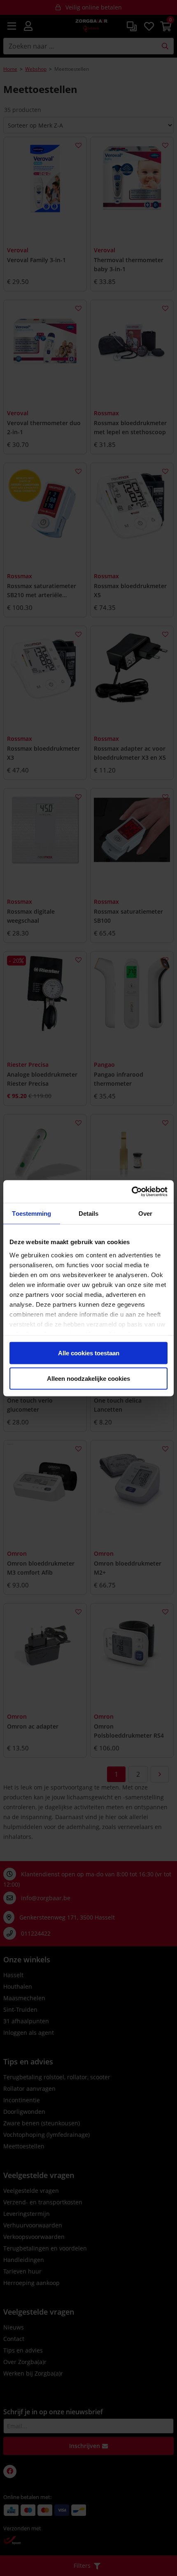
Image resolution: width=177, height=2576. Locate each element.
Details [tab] (89, 1214)
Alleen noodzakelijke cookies (88, 1378)
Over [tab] (145, 1214)
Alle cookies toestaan (89, 1353)
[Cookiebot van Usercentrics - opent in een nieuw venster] (132, 1191)
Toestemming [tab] (31, 1214)
